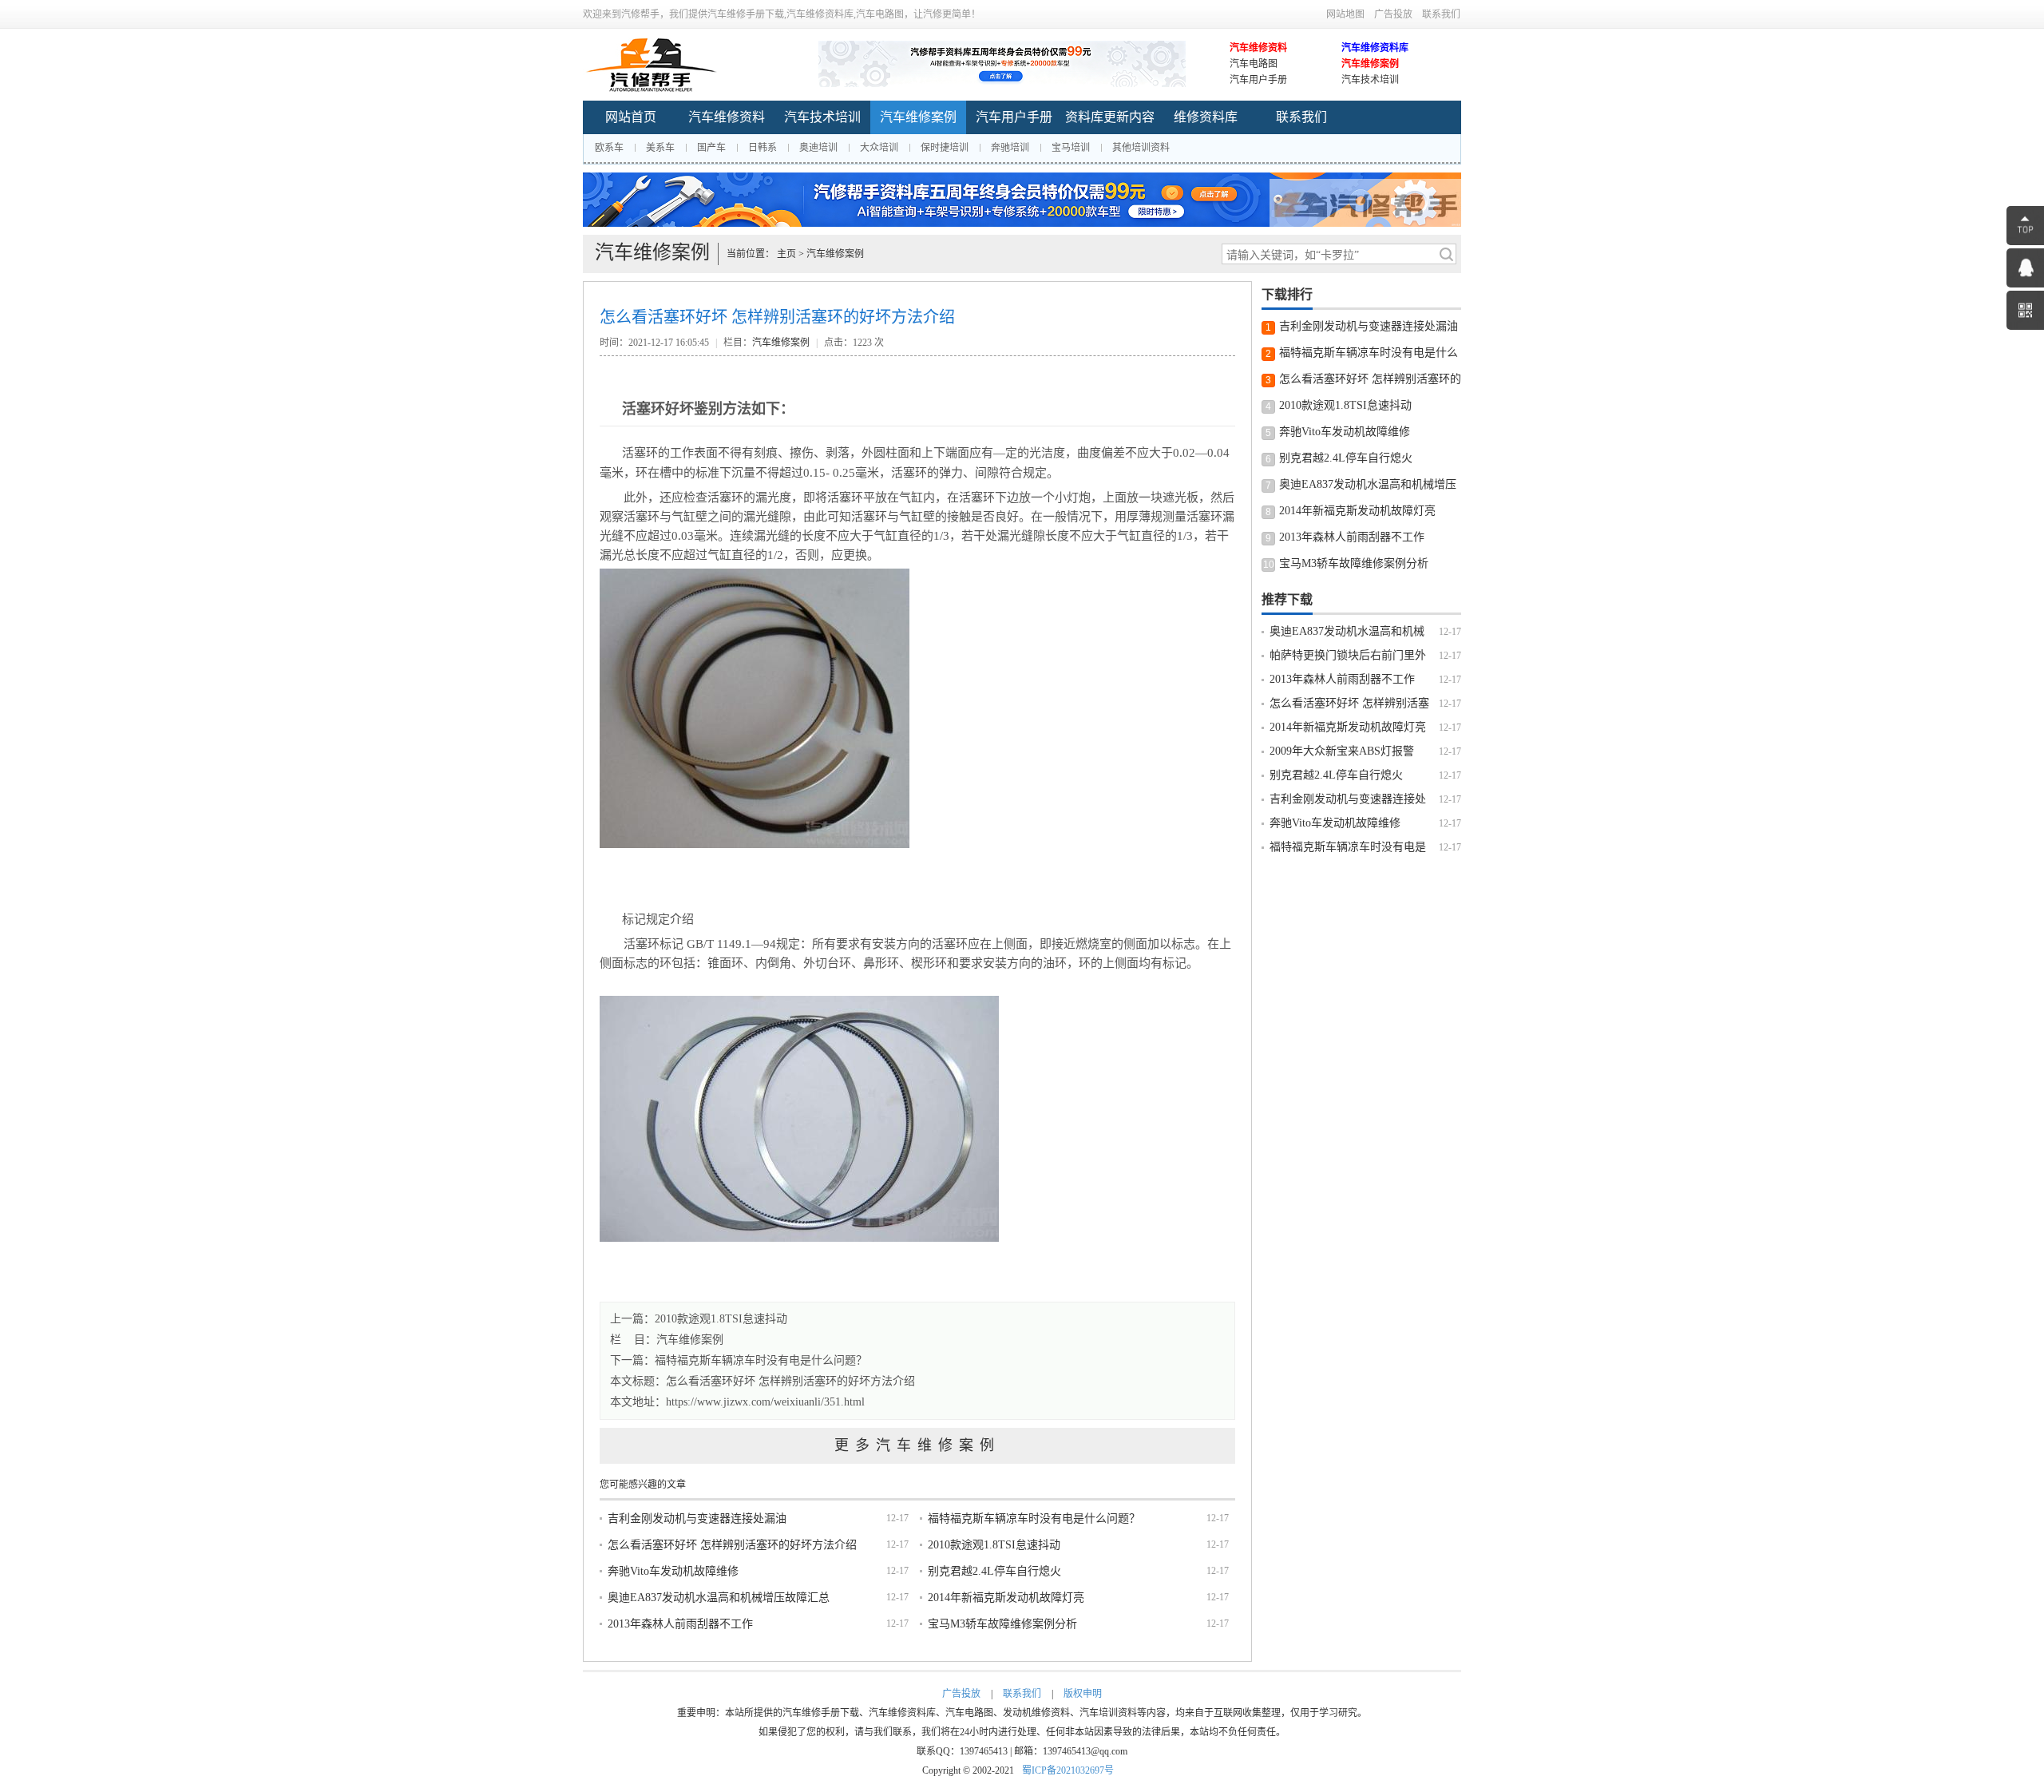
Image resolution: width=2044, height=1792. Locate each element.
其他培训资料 (1141, 148)
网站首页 (631, 117)
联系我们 (1441, 14)
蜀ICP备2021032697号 (1068, 1770)
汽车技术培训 (1370, 80)
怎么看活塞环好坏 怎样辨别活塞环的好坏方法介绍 (790, 1381)
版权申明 (1083, 1694)
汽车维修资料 (1258, 48)
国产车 (711, 148)
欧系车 (609, 148)
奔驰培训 (1010, 148)
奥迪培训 (818, 148)
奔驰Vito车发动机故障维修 (673, 1571)
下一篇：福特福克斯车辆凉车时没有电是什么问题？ (739, 1360)
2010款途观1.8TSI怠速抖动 (994, 1545)
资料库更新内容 (1110, 117)
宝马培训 (1071, 148)
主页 (786, 254)
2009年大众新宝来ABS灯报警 (1342, 751)
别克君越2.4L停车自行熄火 (994, 1571)
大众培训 (879, 148)
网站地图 (1345, 14)
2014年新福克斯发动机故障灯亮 (1006, 1598)
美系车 (660, 148)
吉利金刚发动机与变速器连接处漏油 (697, 1518)
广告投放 (1393, 14)
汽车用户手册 (1258, 80)
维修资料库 (1206, 117)
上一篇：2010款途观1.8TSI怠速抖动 (699, 1319)
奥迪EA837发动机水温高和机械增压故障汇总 (719, 1598)
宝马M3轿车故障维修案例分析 (1002, 1624)
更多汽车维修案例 (917, 1445)
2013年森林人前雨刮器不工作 (680, 1624)
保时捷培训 (945, 148)
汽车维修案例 (1370, 64)
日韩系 (763, 148)
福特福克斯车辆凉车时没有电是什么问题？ (1034, 1518)
